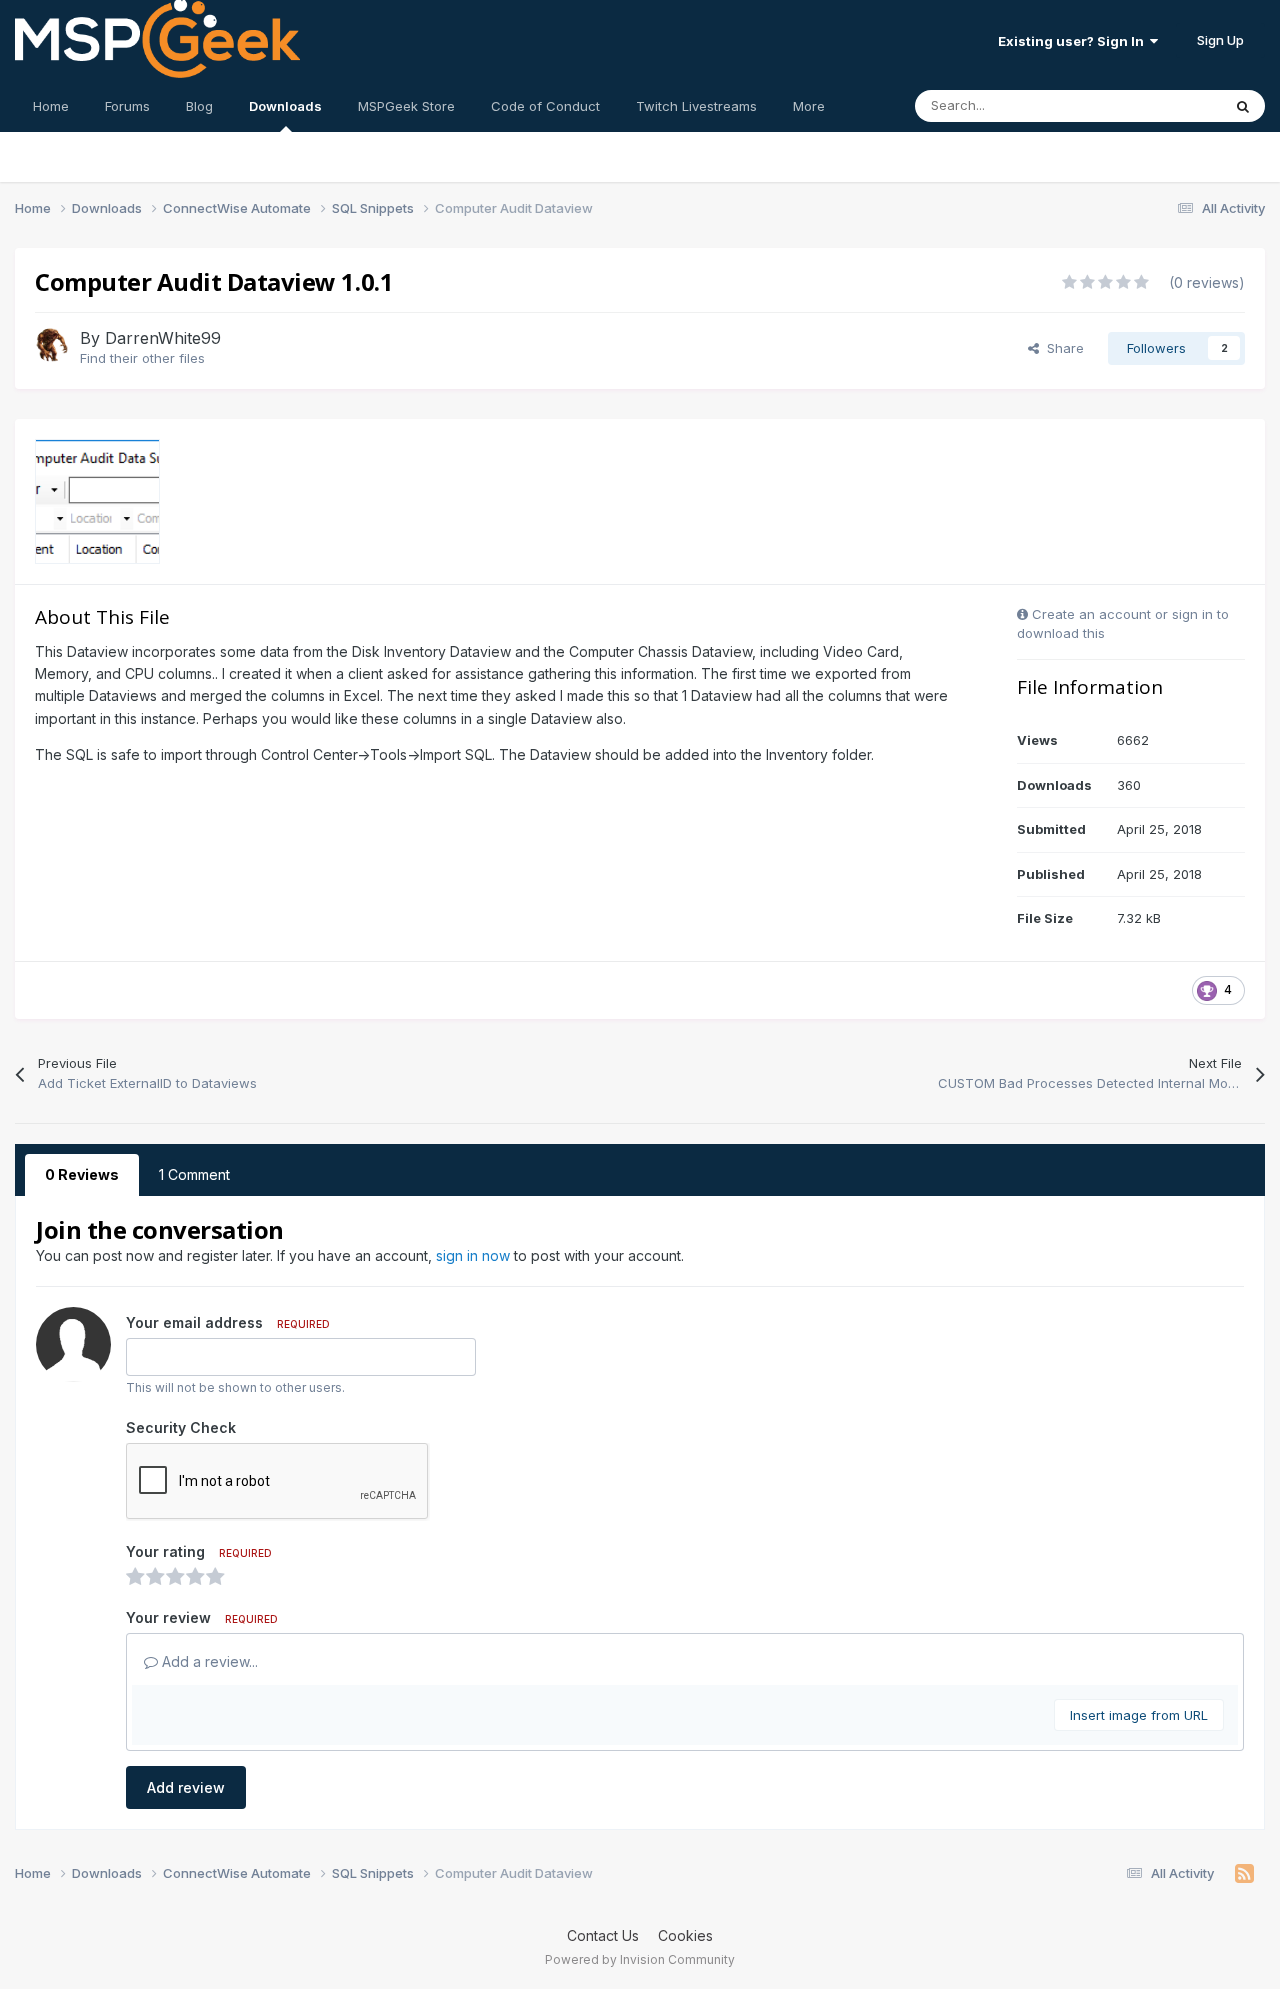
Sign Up (1220, 40)
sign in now (473, 1255)
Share (1061, 348)
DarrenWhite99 (163, 338)
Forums (127, 106)
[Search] (1243, 106)
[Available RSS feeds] (1244, 1874)
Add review (186, 1787)
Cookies (685, 1935)
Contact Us (603, 1935)
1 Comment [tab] (194, 1174)
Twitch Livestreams (696, 106)
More (809, 106)
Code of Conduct (545, 106)
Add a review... (208, 1661)
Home (51, 106)
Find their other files (142, 358)
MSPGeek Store (406, 106)
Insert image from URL (1139, 1715)
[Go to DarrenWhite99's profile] (52, 345)
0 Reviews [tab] (82, 1174)
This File (1169, 105)
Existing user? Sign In (1074, 41)
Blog (199, 106)
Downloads (285, 106)
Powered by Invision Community (640, 1959)
